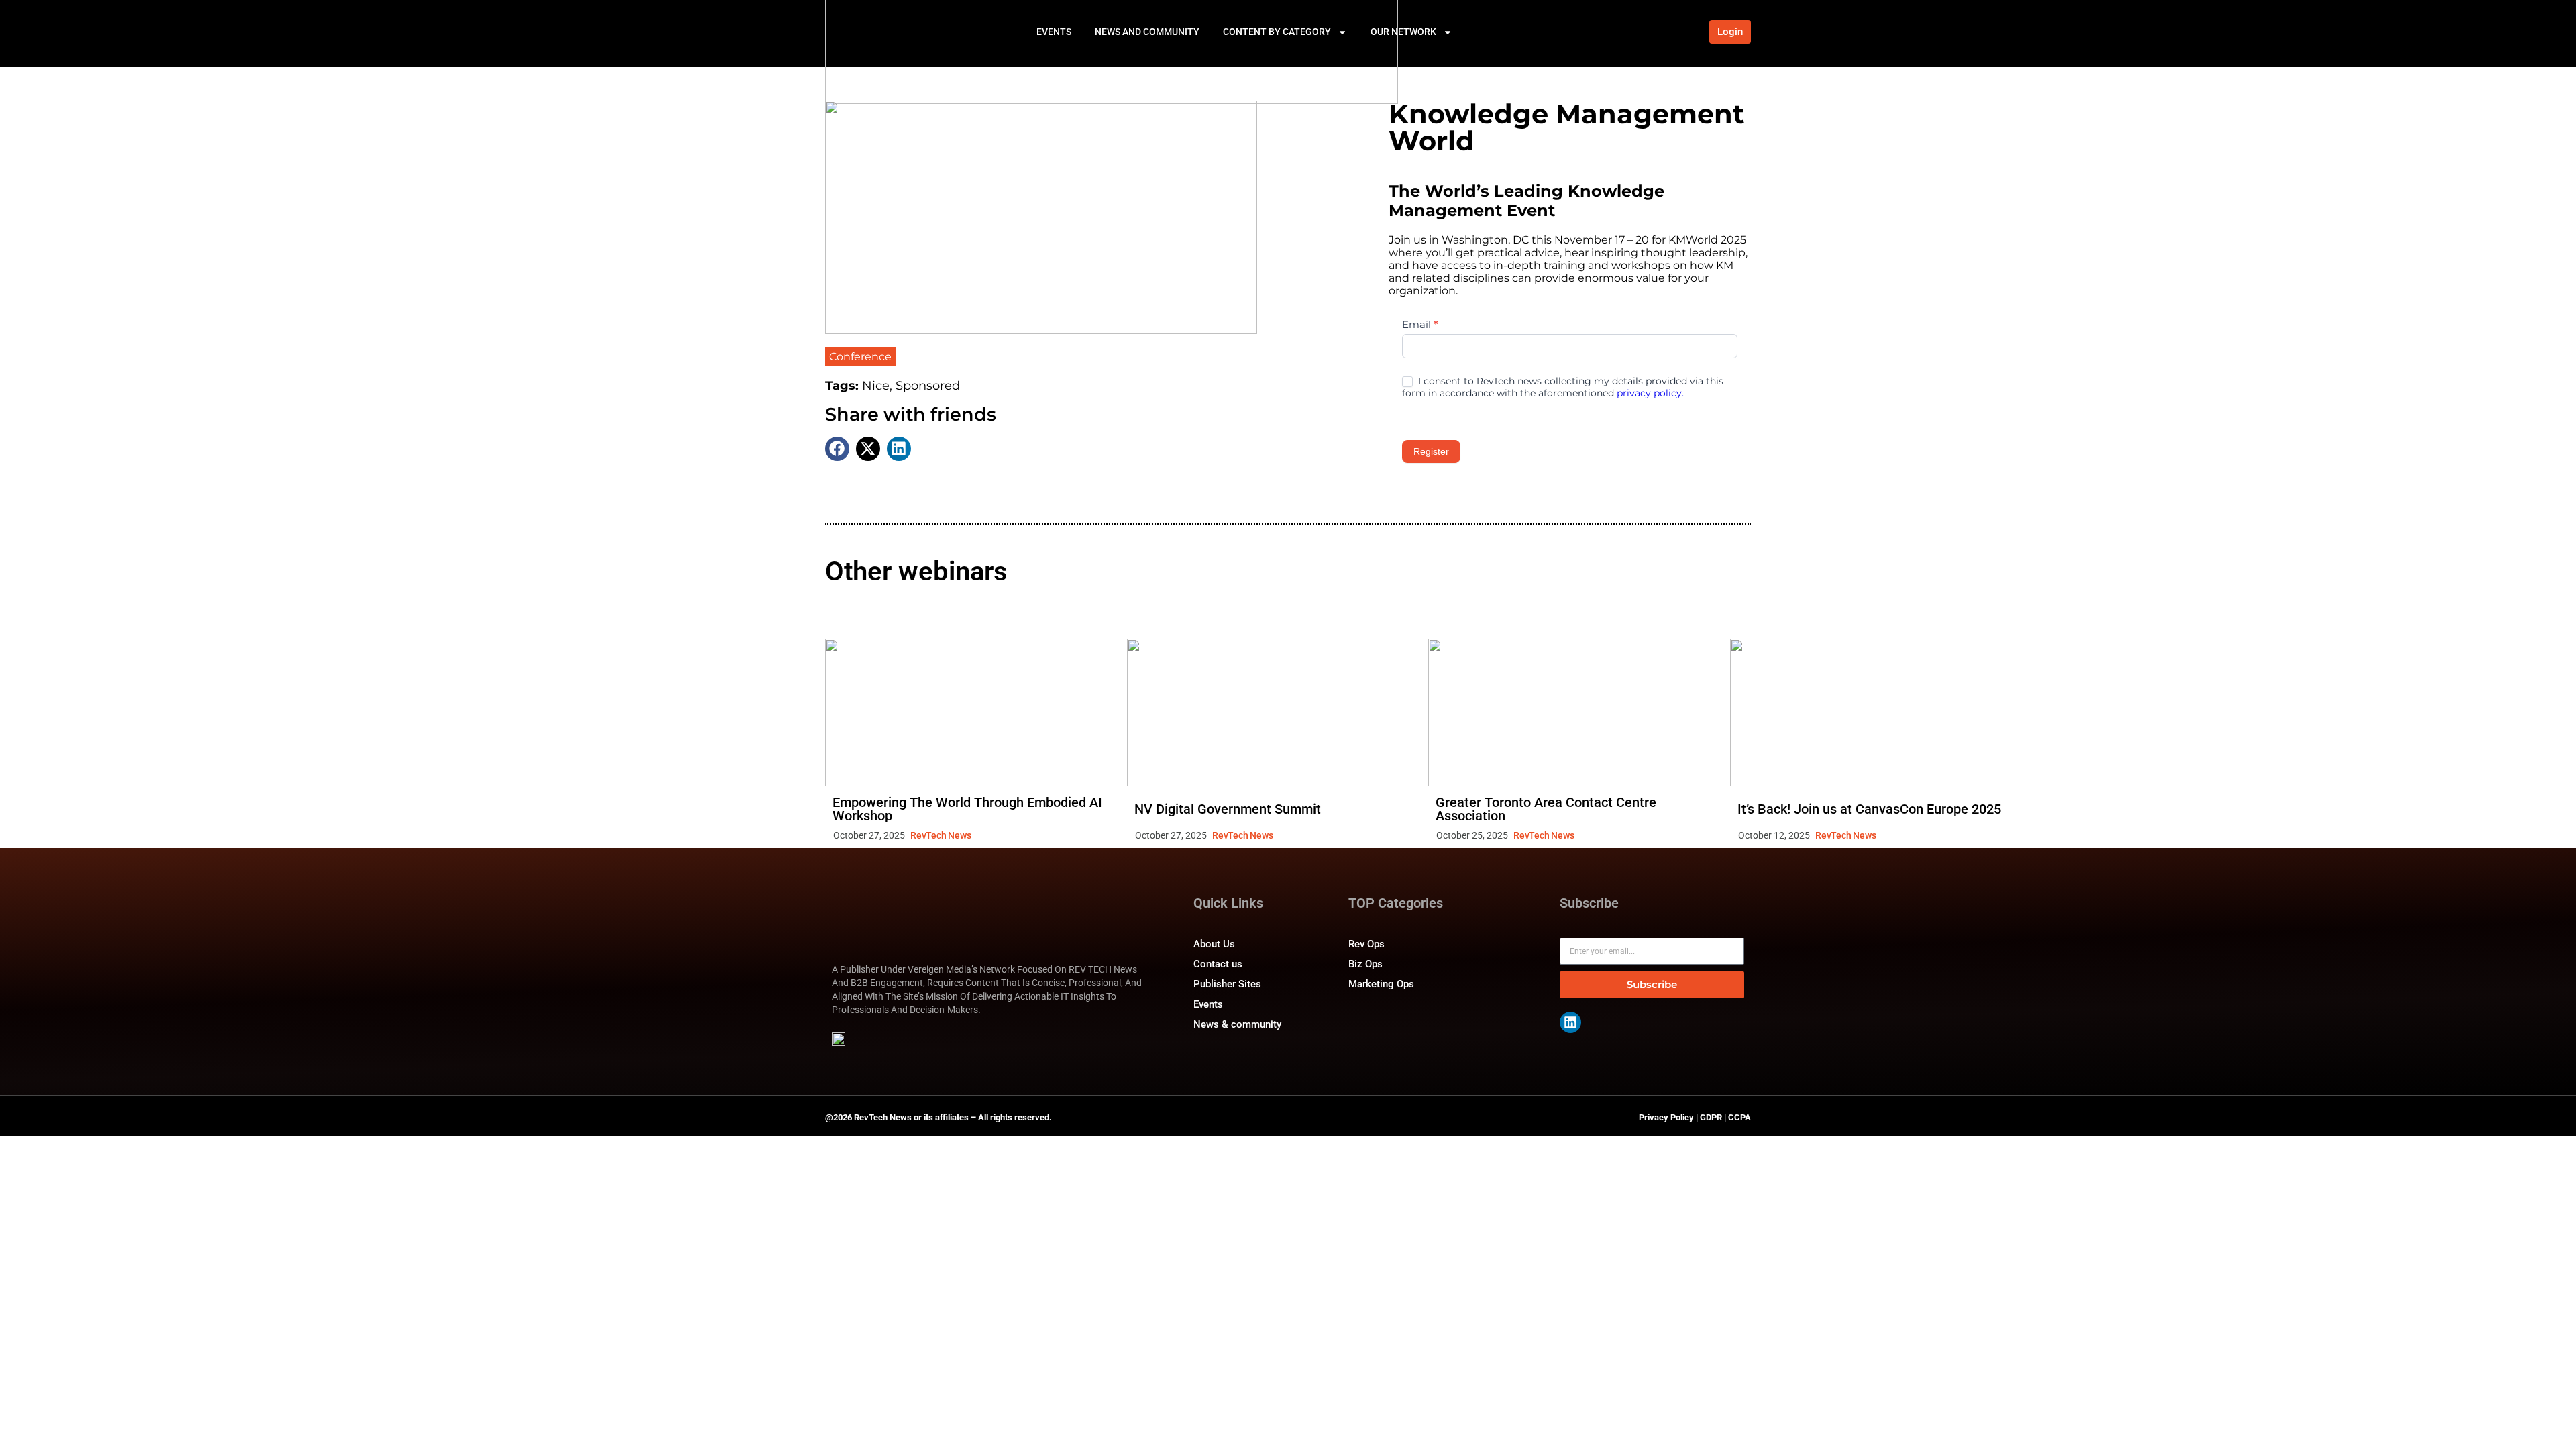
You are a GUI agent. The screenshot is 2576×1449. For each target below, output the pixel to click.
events (1054, 32)
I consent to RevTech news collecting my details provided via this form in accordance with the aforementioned (1563, 387)
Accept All (263, 1393)
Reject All (176, 1393)
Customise (88, 1393)
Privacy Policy (1666, 1117)
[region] (174, 1344)
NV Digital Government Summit (1228, 809)
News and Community (1147, 32)
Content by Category (1277, 32)
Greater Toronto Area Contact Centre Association (1546, 809)
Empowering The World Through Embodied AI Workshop (967, 809)
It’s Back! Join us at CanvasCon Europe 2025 (1869, 809)
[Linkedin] (1570, 1022)
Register (1431, 451)
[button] (837, 449)
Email (1420, 324)
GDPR (1711, 1117)
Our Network (1403, 32)
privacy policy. (1650, 393)
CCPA (1739, 1117)
